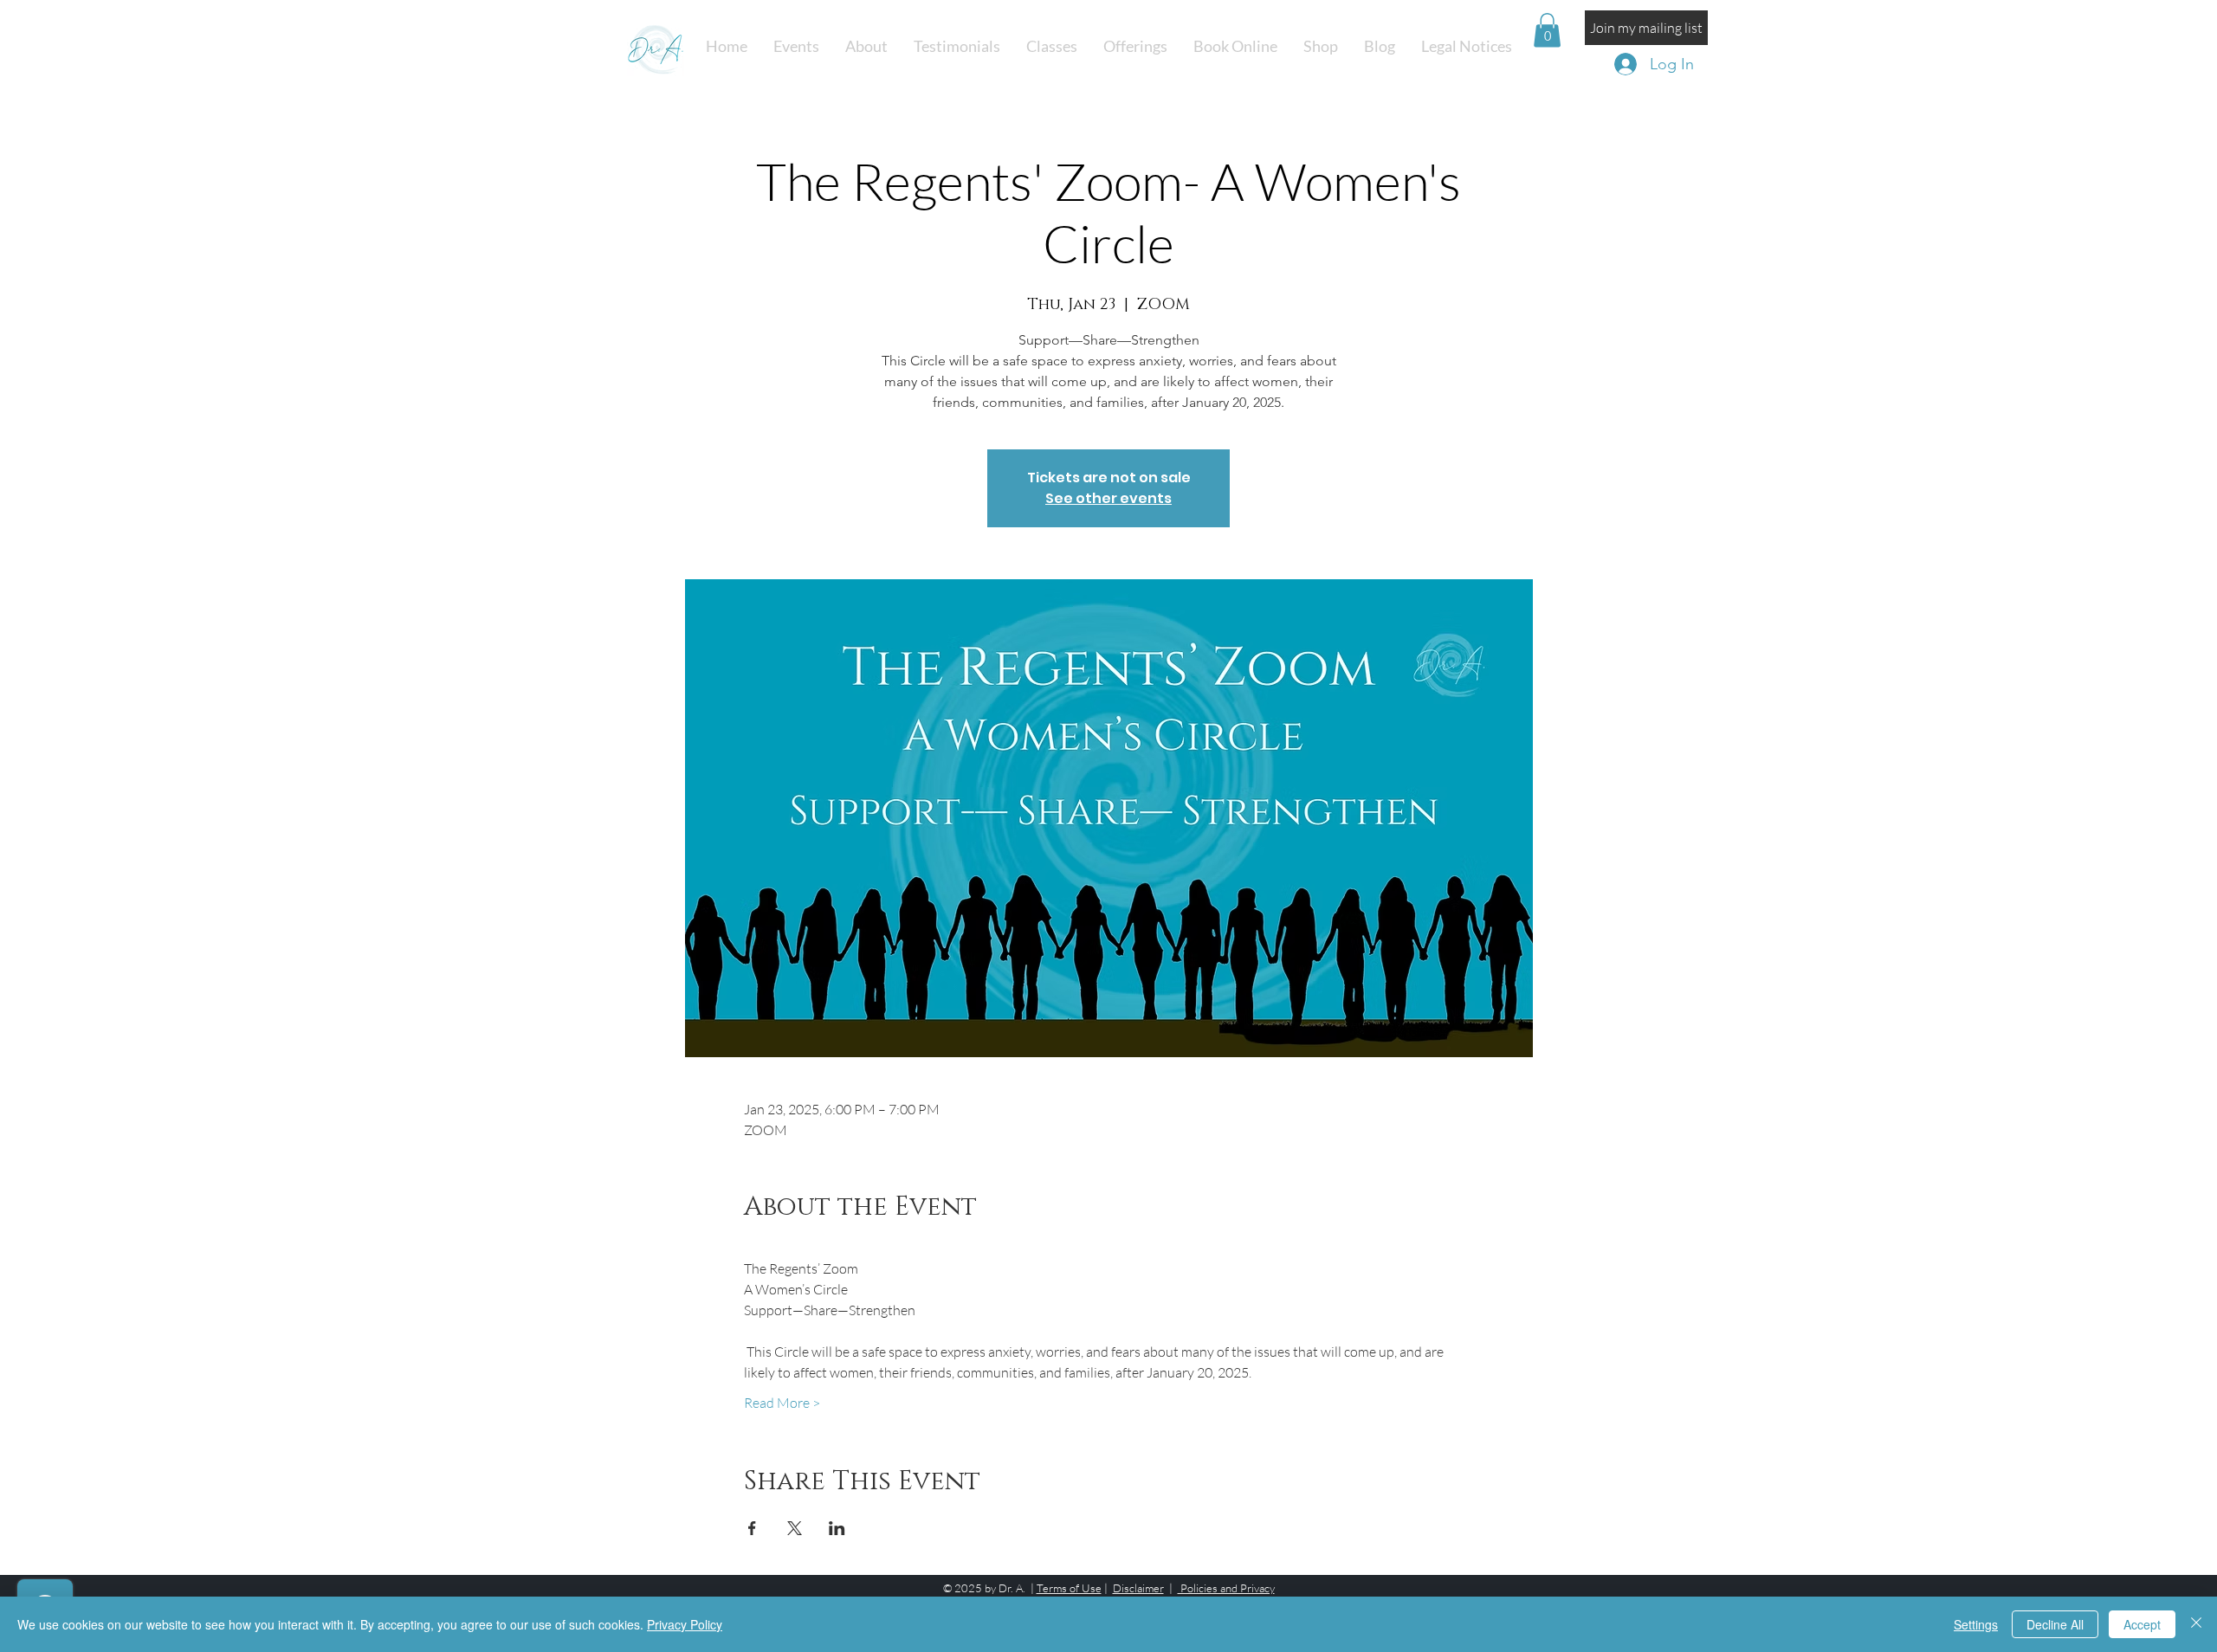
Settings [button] (1976, 1624)
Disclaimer (1138, 1588)
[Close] (2196, 1624)
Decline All (2055, 1624)
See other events (1108, 498)
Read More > (782, 1403)
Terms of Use (1069, 1588)
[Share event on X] (795, 1528)
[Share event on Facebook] (752, 1528)
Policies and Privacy (1226, 1588)
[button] (1052, 46)
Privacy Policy (685, 1624)
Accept (2142, 1624)
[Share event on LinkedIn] (837, 1528)
